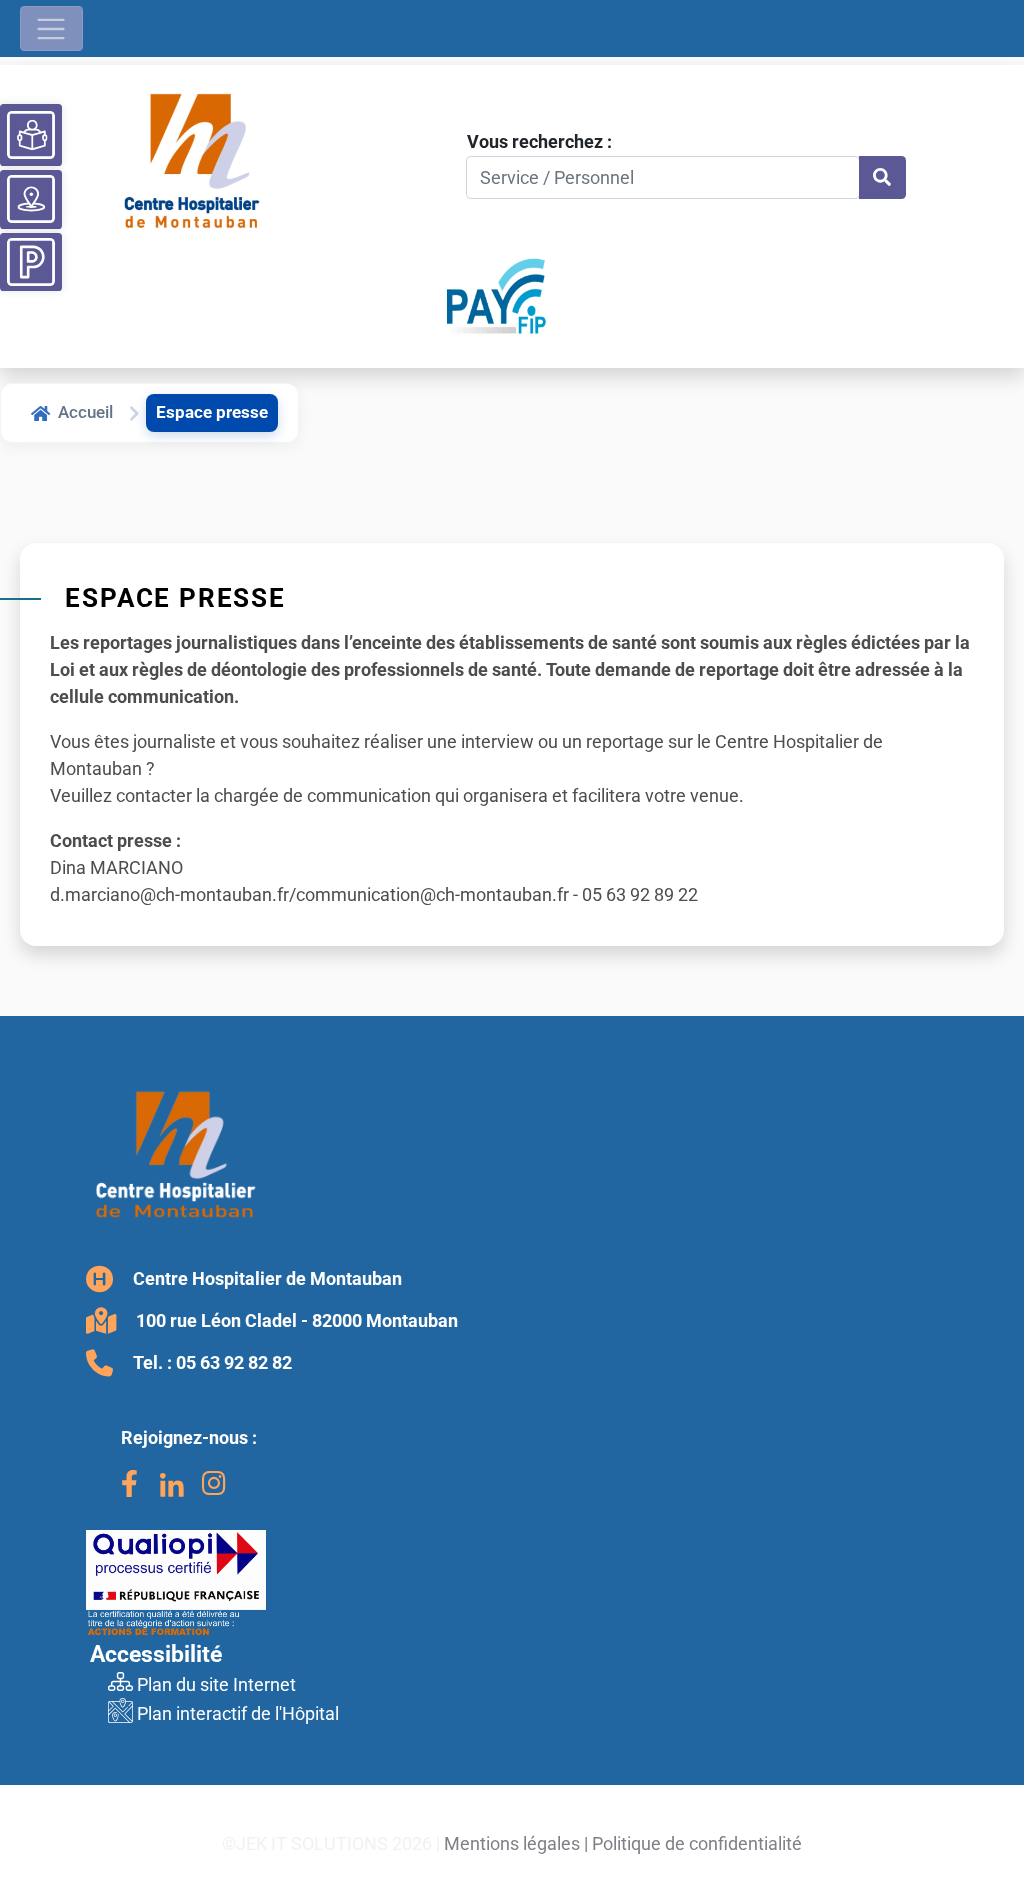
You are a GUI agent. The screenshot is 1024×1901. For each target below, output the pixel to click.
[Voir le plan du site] (31, 199)
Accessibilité (156, 1654)
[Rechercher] (882, 177)
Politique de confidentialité (697, 1843)
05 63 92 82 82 (234, 1362)
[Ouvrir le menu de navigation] (51, 28)
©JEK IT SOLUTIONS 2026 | (331, 1843)
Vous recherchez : (539, 141)
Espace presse (212, 412)
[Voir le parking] (31, 259)
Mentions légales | (516, 1843)
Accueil (85, 412)
